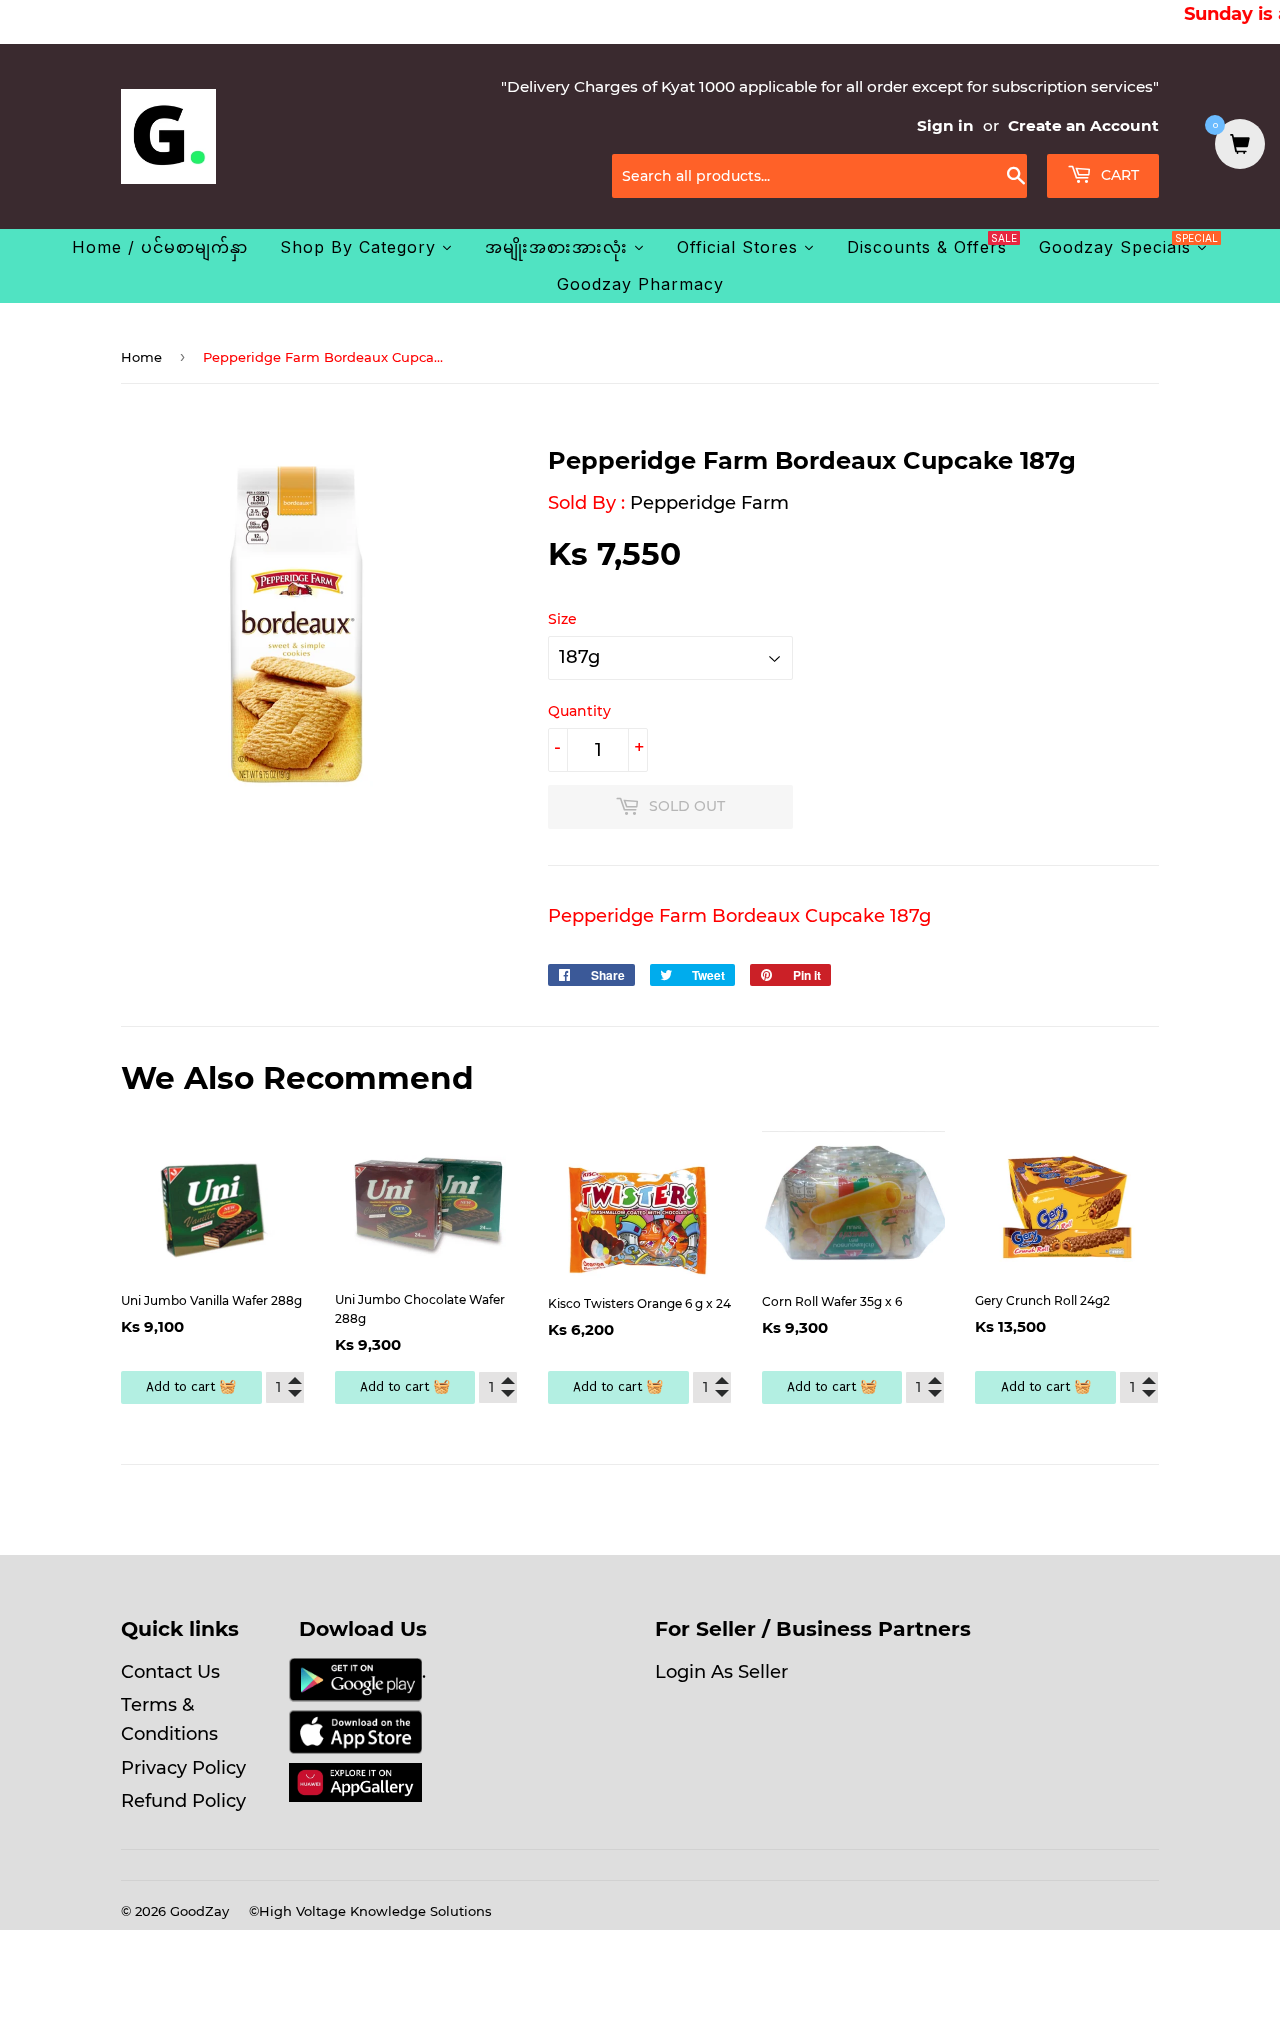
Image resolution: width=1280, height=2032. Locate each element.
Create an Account (1083, 125)
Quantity (579, 711)
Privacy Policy (183, 1768)
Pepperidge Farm (709, 503)
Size (562, 619)
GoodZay (199, 1911)
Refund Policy (183, 1801)
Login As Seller (721, 1672)
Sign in (945, 125)
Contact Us (170, 1672)
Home (141, 357)
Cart (1118, 175)
